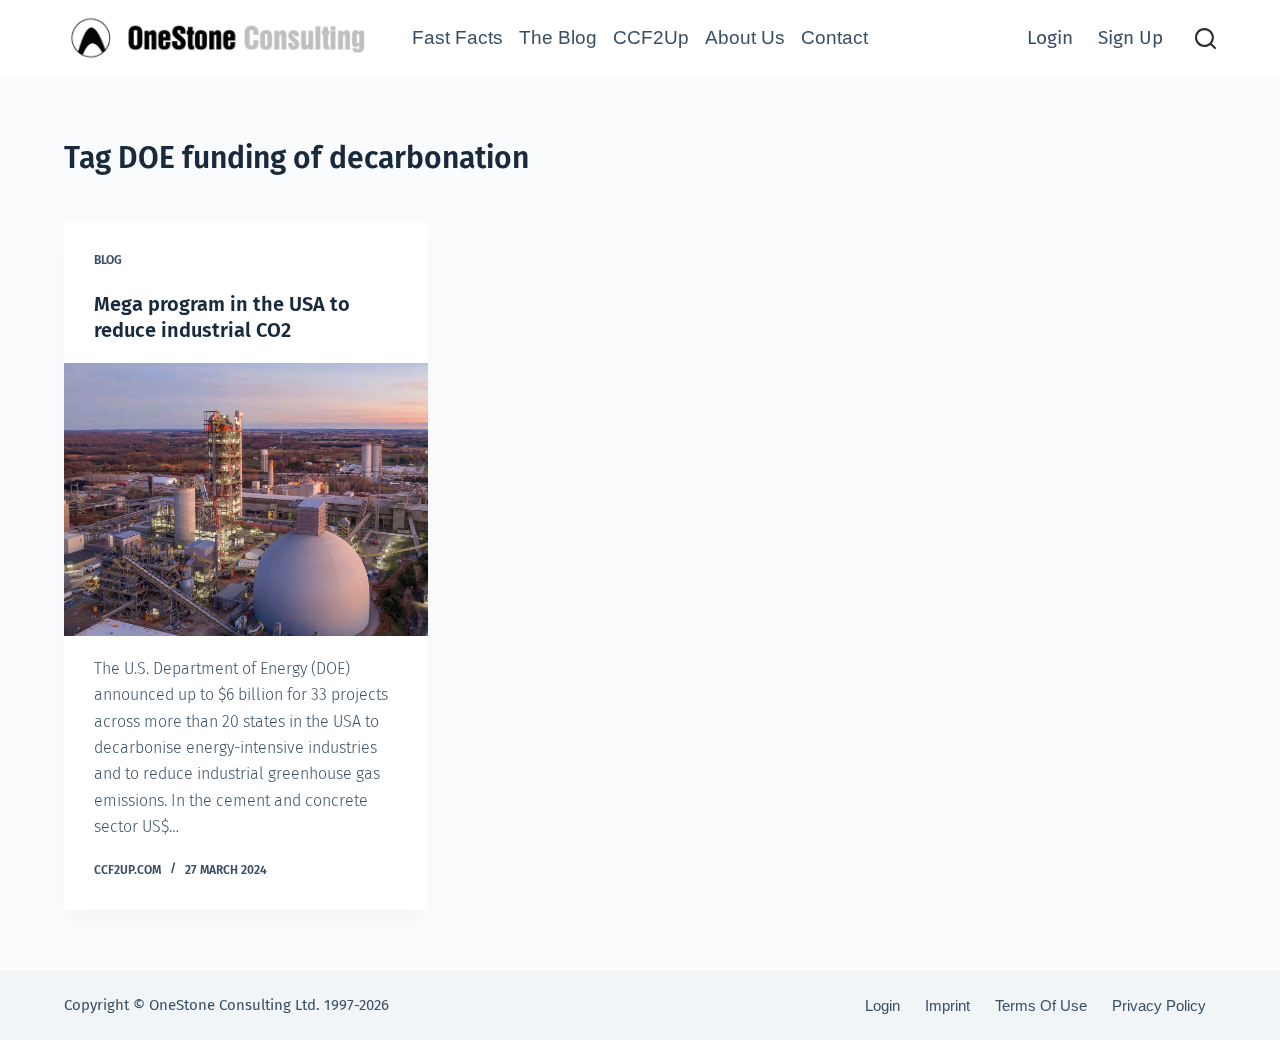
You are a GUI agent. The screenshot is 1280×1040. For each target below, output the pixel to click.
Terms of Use (1041, 1005)
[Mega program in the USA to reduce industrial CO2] (246, 499)
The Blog (558, 37)
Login (1050, 37)
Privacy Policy (1159, 1005)
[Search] (1205, 38)
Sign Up (1130, 37)
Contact (834, 37)
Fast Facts (457, 37)
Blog (108, 260)
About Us (745, 37)
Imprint (947, 1005)
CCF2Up (651, 37)
